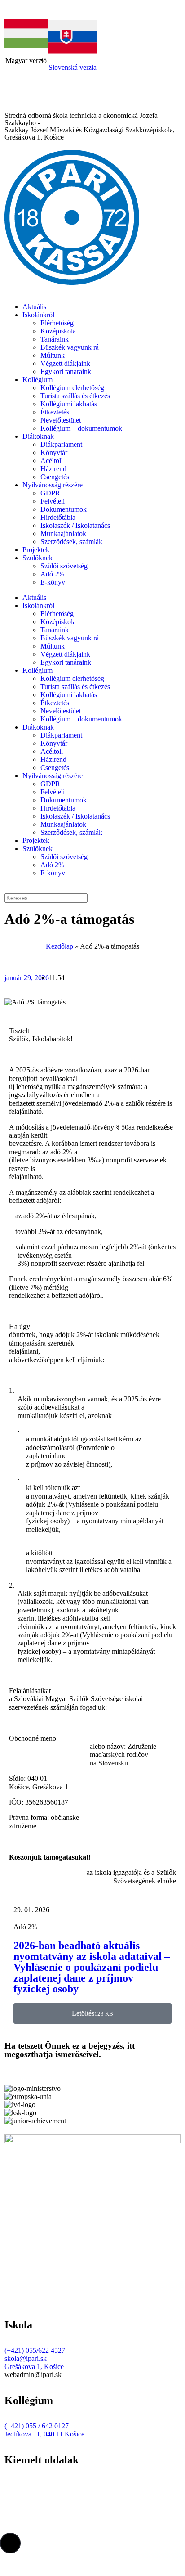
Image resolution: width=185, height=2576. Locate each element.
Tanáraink (55, 339)
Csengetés (55, 477)
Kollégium (37, 380)
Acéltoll (52, 461)
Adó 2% (52, 574)
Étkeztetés (55, 412)
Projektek (36, 550)
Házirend (53, 469)
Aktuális (34, 307)
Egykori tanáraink (66, 372)
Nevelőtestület (61, 420)
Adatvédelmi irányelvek (38, 2493)
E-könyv (53, 582)
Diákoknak (38, 436)
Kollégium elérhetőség (72, 388)
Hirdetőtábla (58, 517)
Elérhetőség (57, 323)
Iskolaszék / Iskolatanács (75, 525)
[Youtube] (40, 99)
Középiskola (58, 331)
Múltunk (53, 355)
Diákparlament (61, 444)
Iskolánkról (38, 315)
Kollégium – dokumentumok (81, 428)
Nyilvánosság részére (53, 485)
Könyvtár (54, 453)
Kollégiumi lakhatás (69, 404)
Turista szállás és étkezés (75, 396)
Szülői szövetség (64, 566)
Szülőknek (37, 558)
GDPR (50, 493)
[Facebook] (16, 99)
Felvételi (53, 501)
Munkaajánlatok (63, 534)
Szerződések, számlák (71, 542)
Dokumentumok (64, 509)
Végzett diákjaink (65, 363)
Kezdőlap (59, 946)
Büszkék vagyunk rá (70, 347)
